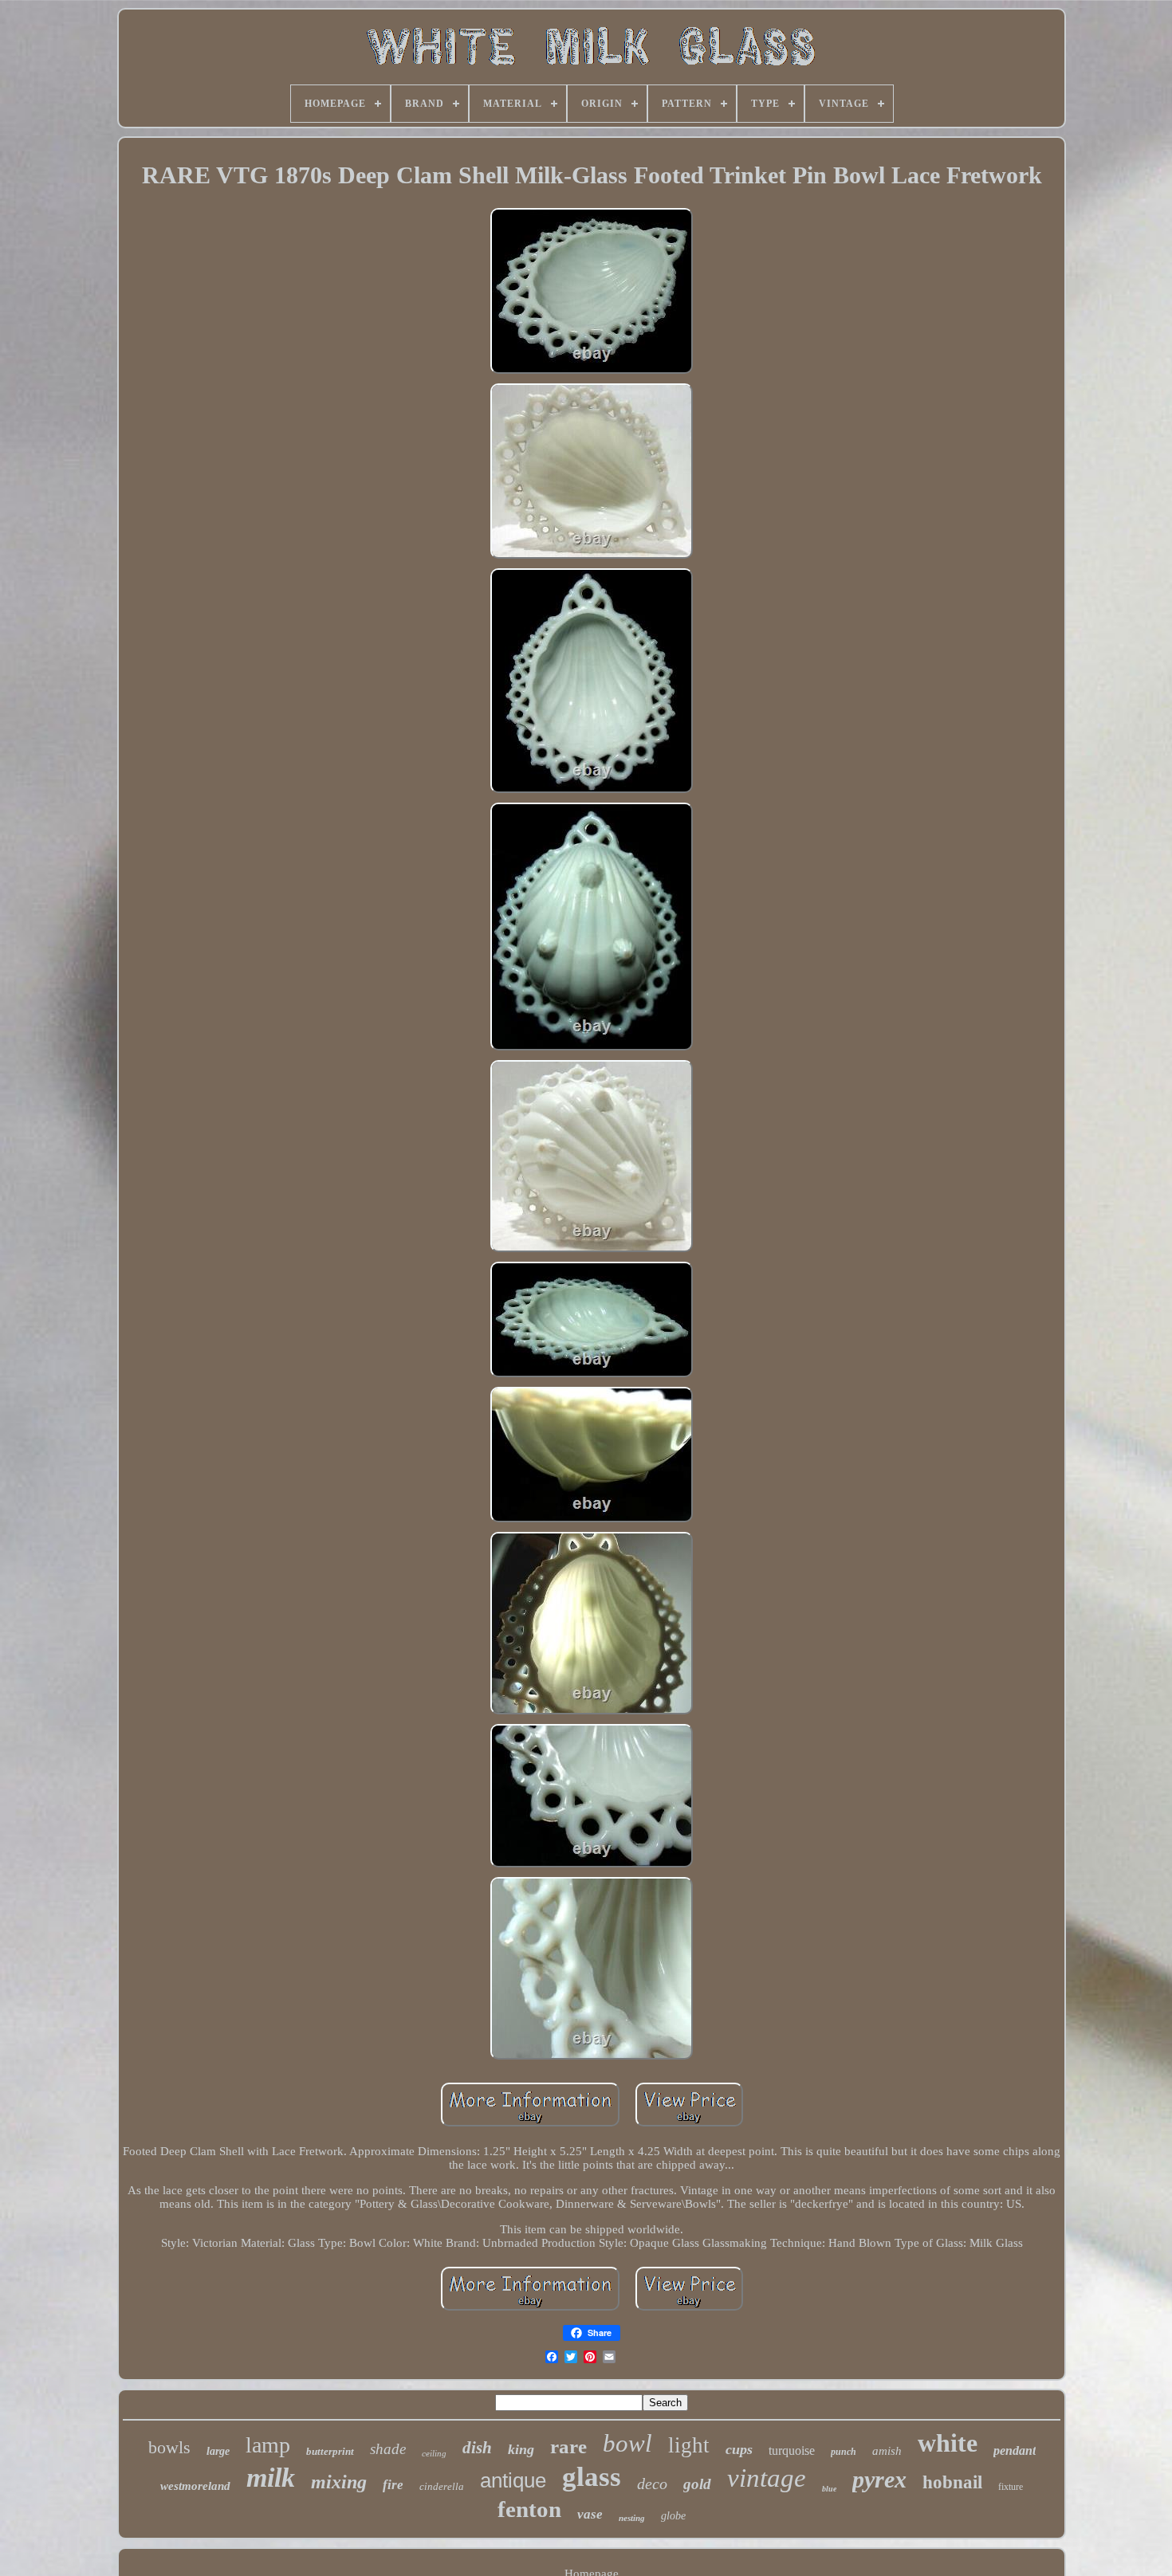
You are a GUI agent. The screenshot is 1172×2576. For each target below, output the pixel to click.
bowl (627, 2443)
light (689, 2445)
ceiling (434, 2453)
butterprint (330, 2451)
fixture (1011, 2487)
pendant (1015, 2450)
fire (393, 2485)
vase (590, 2514)
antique (513, 2480)
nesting (632, 2518)
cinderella (442, 2486)
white (948, 2443)
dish (477, 2448)
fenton (529, 2509)
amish (887, 2451)
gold (697, 2484)
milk (271, 2478)
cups (739, 2449)
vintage (767, 2478)
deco (652, 2484)
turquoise (792, 2450)
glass (592, 2477)
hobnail (952, 2482)
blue (829, 2489)
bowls (169, 2447)
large (218, 2451)
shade (388, 2449)
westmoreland (195, 2486)
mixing (339, 2482)
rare (568, 2446)
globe (673, 2516)
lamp (268, 2445)
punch (844, 2452)
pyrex (879, 2479)
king (521, 2449)
